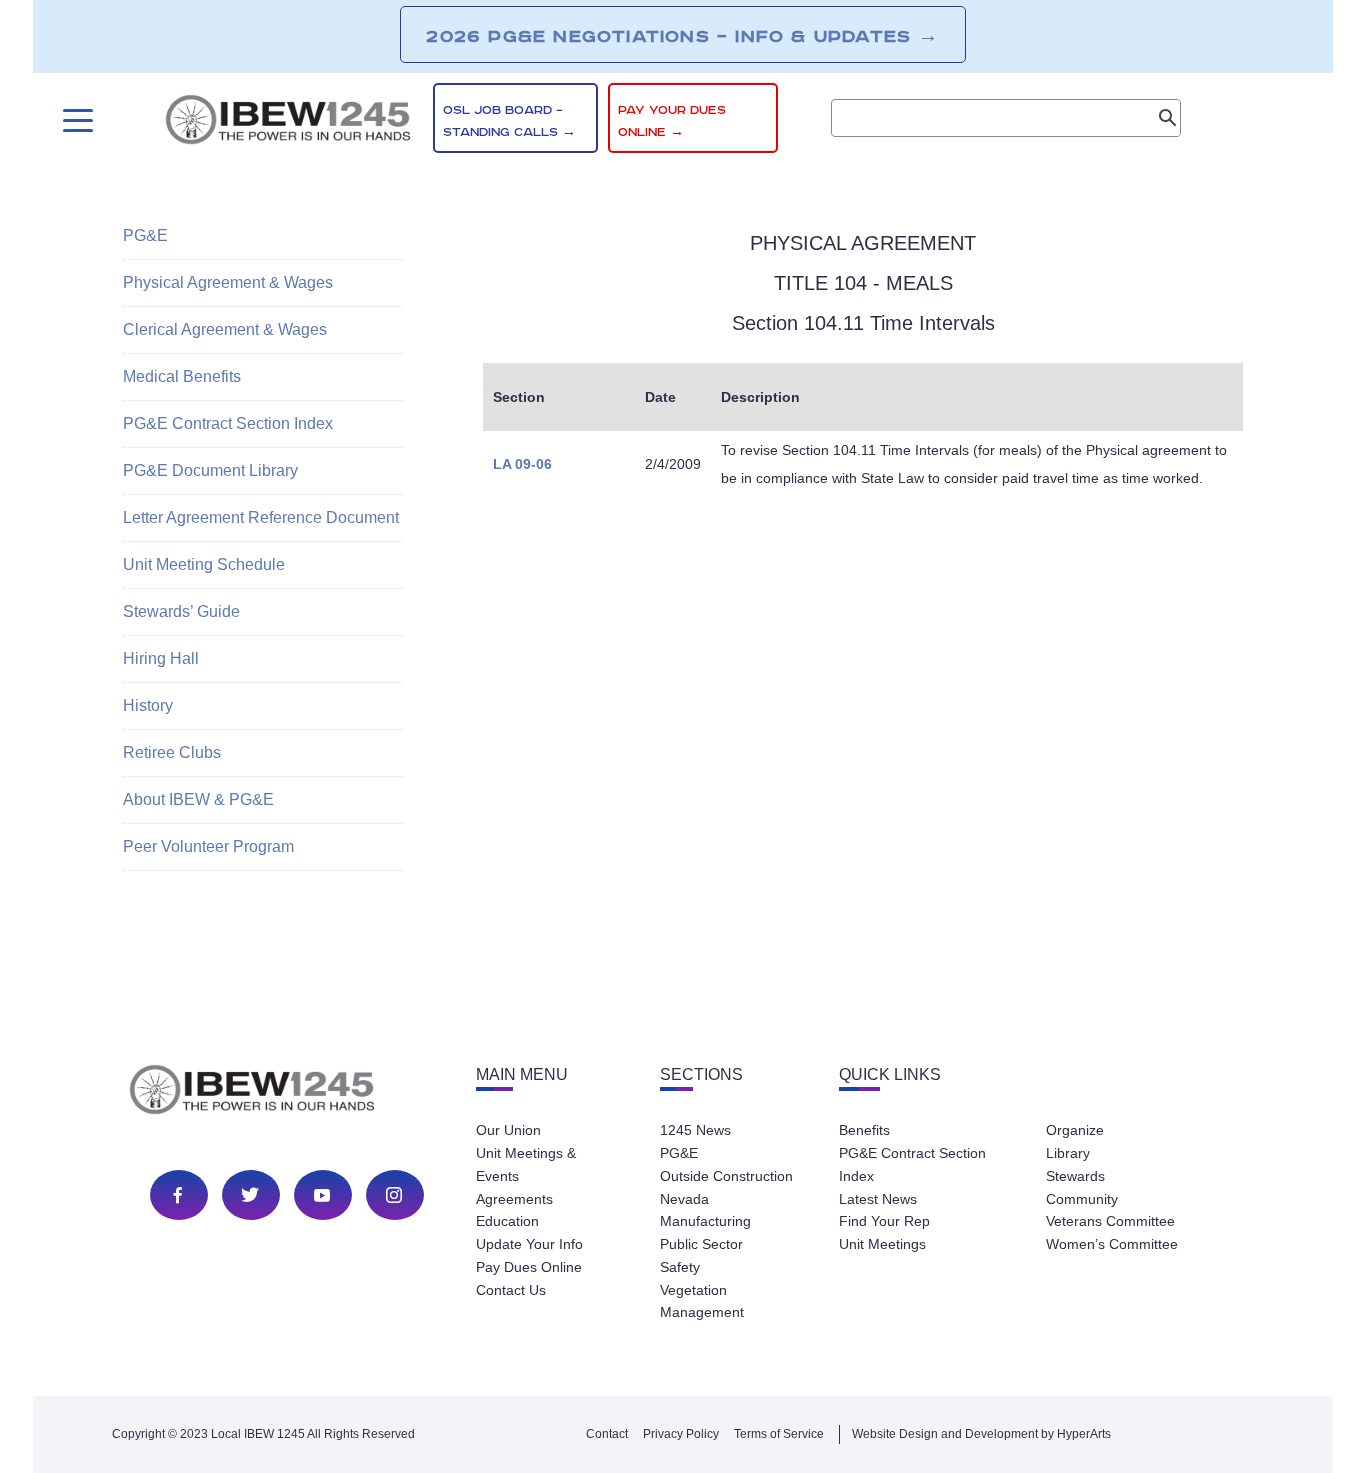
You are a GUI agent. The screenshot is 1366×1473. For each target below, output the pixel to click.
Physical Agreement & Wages (228, 282)
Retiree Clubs (172, 752)
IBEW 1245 (287, 1093)
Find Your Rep (884, 1221)
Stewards (1075, 1176)
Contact (607, 1434)
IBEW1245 (288, 123)
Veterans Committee (1110, 1221)
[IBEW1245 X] (250, 1195)
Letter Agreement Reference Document (261, 517)
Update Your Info (529, 1244)
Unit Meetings (882, 1244)
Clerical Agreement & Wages (225, 329)
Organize (1075, 1130)
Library (1068, 1153)
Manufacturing (705, 1221)
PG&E (145, 235)
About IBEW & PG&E (198, 799)
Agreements (514, 1199)
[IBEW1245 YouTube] (322, 1195)
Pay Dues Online (529, 1267)
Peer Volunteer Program (208, 846)
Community (1082, 1199)
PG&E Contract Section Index (228, 423)
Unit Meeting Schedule (204, 564)
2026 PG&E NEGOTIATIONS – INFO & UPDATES (682, 36)
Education (507, 1221)
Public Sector (701, 1244)
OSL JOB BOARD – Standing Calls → (509, 121)
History (148, 705)
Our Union (508, 1130)
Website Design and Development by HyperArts (981, 1434)
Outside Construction (726, 1176)
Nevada (684, 1199)
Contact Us (511, 1290)
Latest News (878, 1199)
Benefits (864, 1130)
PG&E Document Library (210, 470)
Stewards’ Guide (181, 611)
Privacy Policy (681, 1434)
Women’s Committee (1112, 1244)
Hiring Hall (161, 658)
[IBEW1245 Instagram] (394, 1195)
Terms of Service (779, 1434)
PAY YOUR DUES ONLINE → (672, 121)
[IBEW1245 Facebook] (178, 1195)
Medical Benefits (182, 376)
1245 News (695, 1130)
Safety (680, 1267)
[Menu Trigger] (75, 120)
